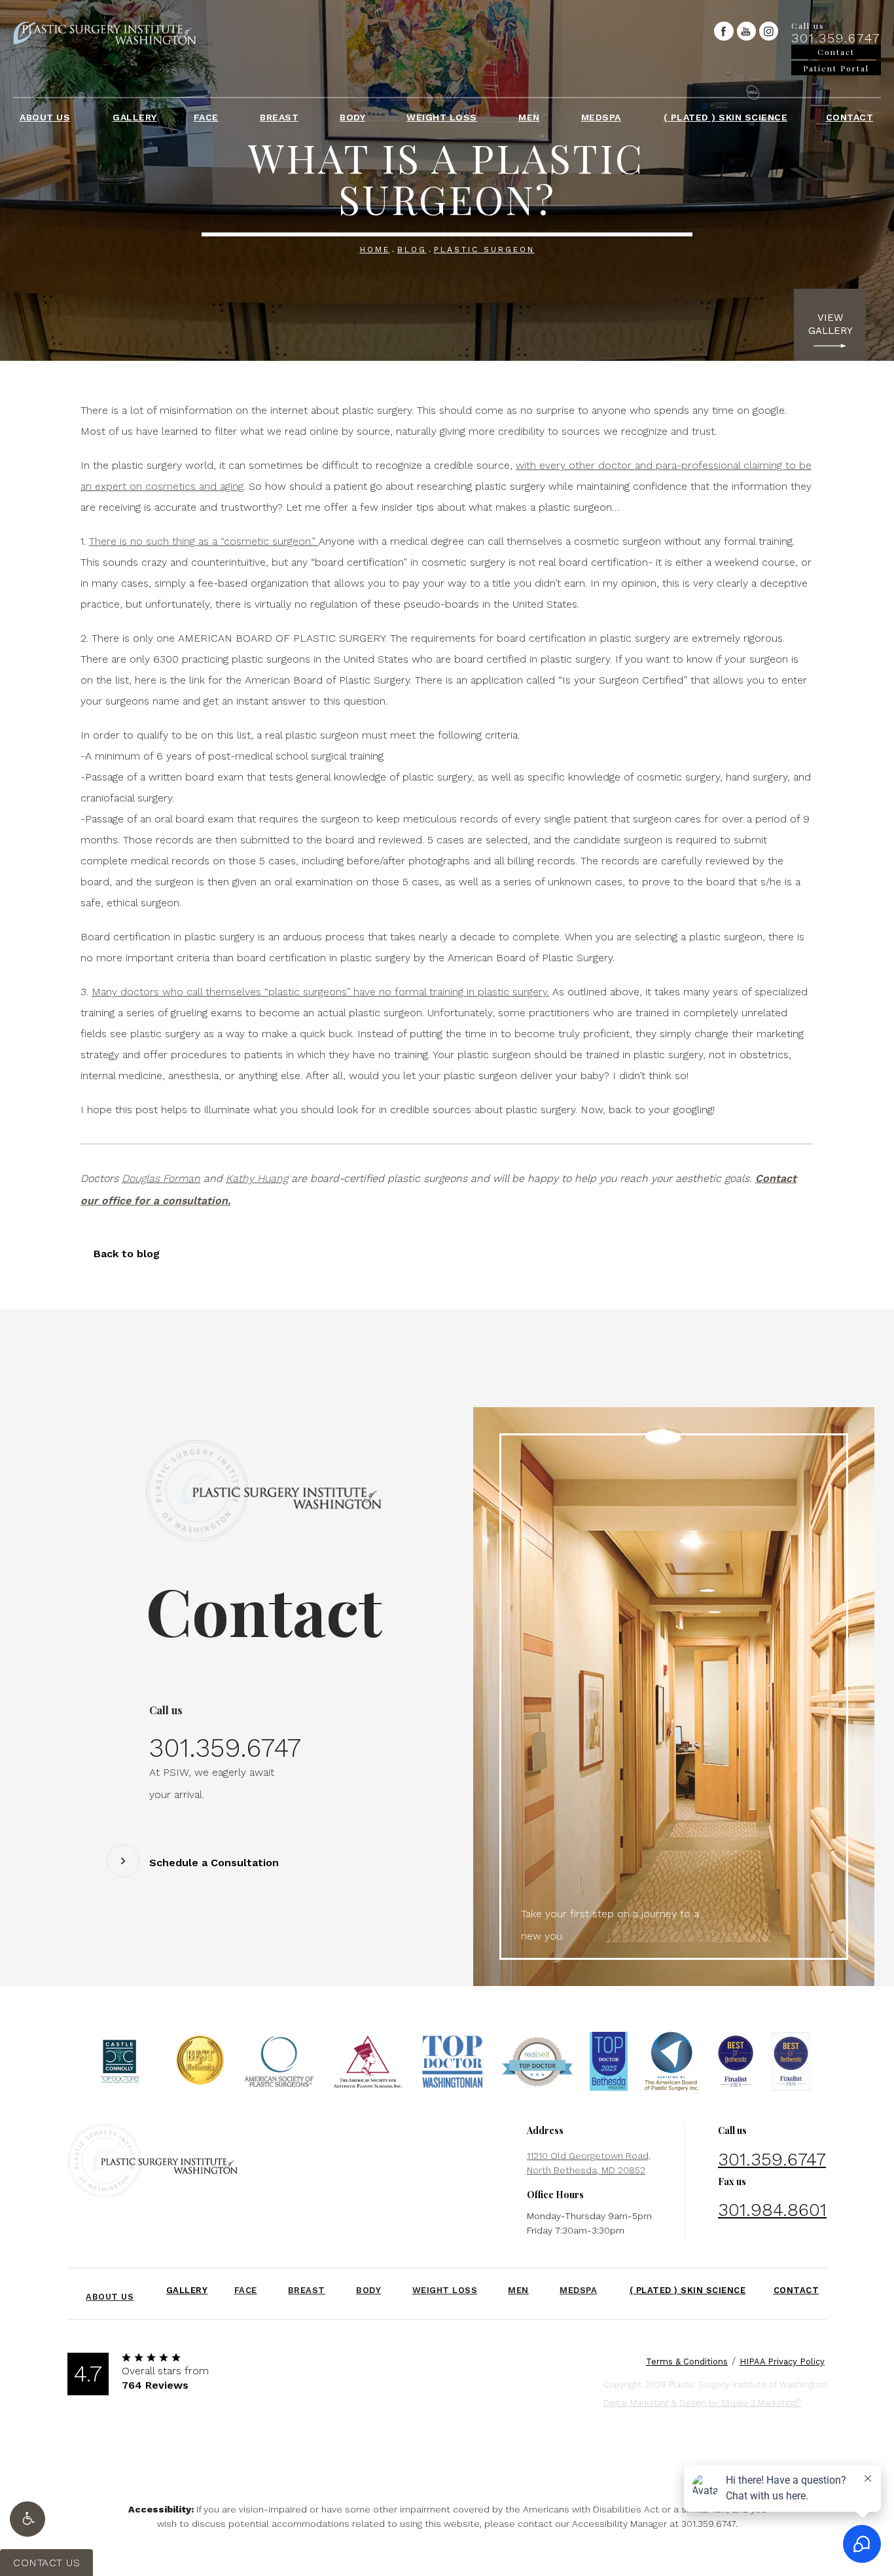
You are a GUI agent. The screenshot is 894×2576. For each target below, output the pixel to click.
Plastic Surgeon (484, 249)
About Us (45, 117)
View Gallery (830, 324)
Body (352, 117)
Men (529, 117)
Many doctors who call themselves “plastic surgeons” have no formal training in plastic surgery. (320, 992)
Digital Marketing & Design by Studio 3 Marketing (702, 2402)
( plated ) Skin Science (726, 117)
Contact (850, 117)
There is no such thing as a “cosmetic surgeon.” (204, 541)
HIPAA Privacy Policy (782, 2362)
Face (206, 117)
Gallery (135, 117)
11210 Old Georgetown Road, (589, 2163)
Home (375, 249)
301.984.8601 (772, 2210)
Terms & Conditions (687, 2362)
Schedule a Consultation (214, 1863)
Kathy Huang (257, 1178)
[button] (27, 2519)
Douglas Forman (161, 1178)
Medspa (601, 117)
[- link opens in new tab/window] (120, 2065)
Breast (279, 117)
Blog (412, 249)
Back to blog (127, 1254)
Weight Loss (442, 117)
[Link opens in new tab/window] (724, 31)
